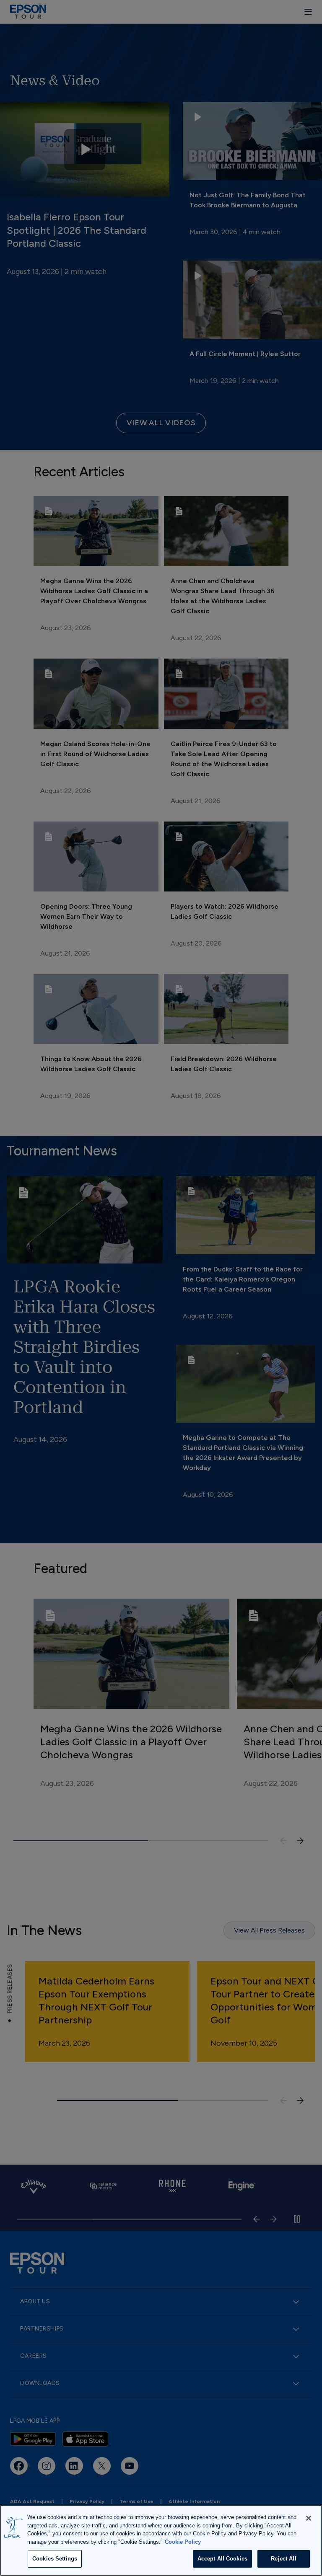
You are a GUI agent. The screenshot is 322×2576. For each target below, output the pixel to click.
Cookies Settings (55, 2559)
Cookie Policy (183, 2542)
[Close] (309, 2518)
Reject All (283, 2559)
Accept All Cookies (222, 2559)
